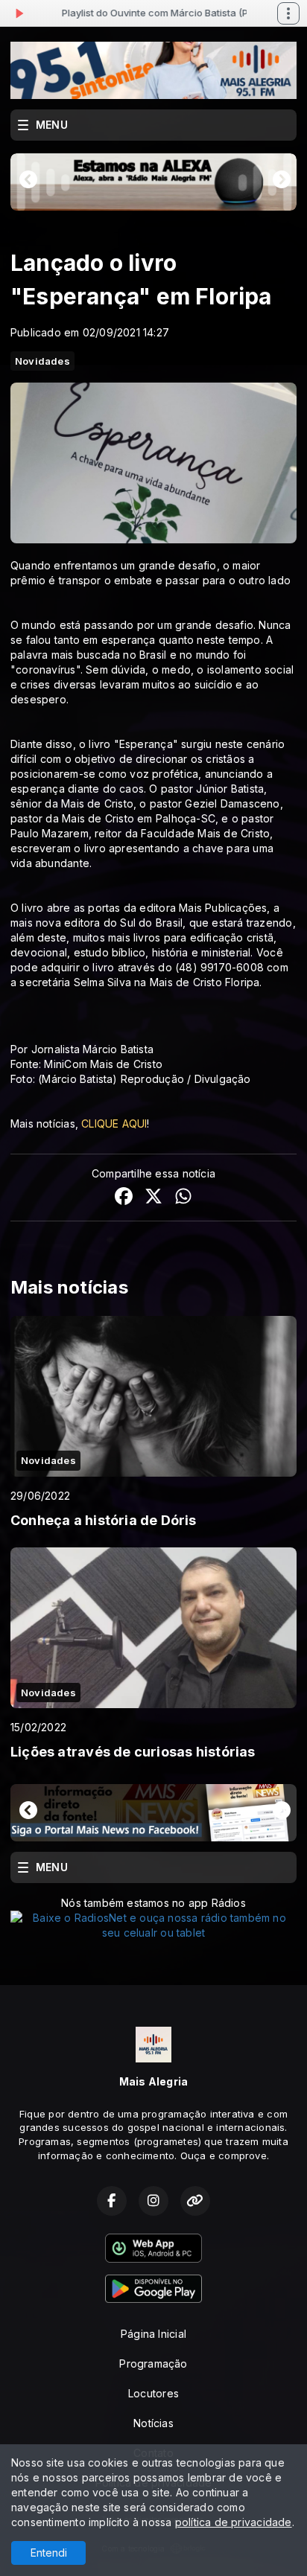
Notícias (153, 2423)
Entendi (49, 2553)
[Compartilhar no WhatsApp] (183, 1198)
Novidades (42, 361)
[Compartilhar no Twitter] (153, 1198)
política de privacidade (234, 2522)
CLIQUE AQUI (114, 1124)
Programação (153, 2364)
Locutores (153, 2393)
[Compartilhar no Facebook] (124, 1198)
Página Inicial (153, 2334)
